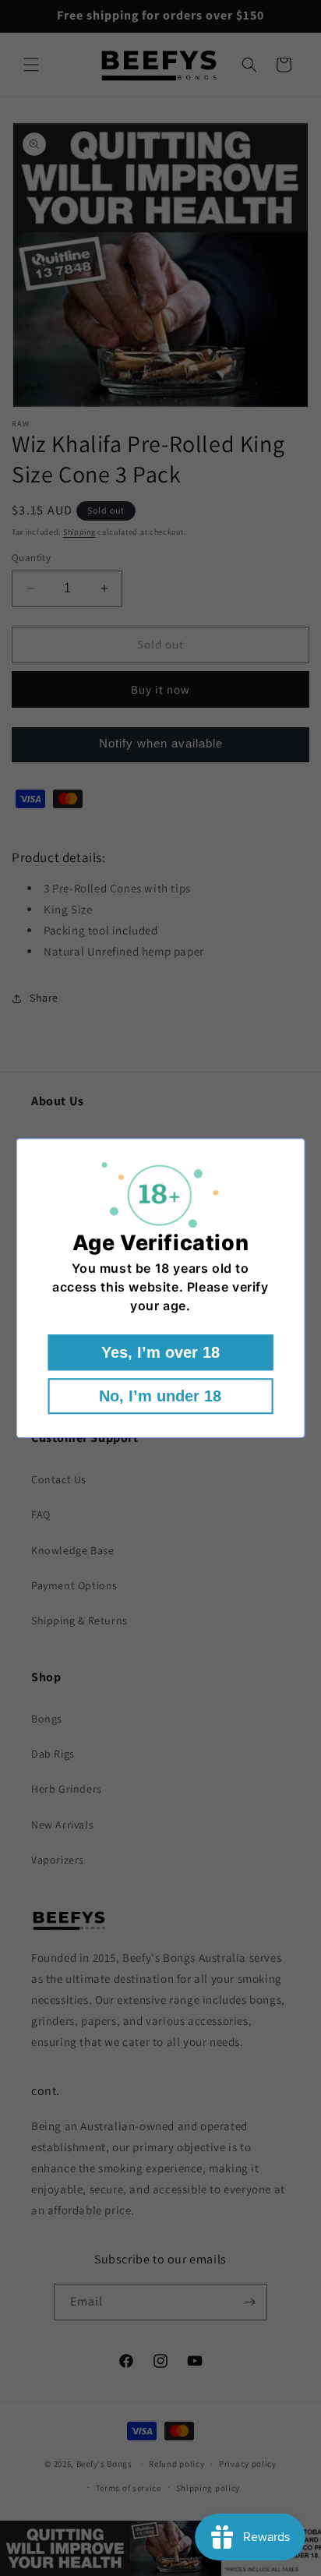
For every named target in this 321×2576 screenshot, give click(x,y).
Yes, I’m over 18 (160, 1352)
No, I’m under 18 (160, 1396)
